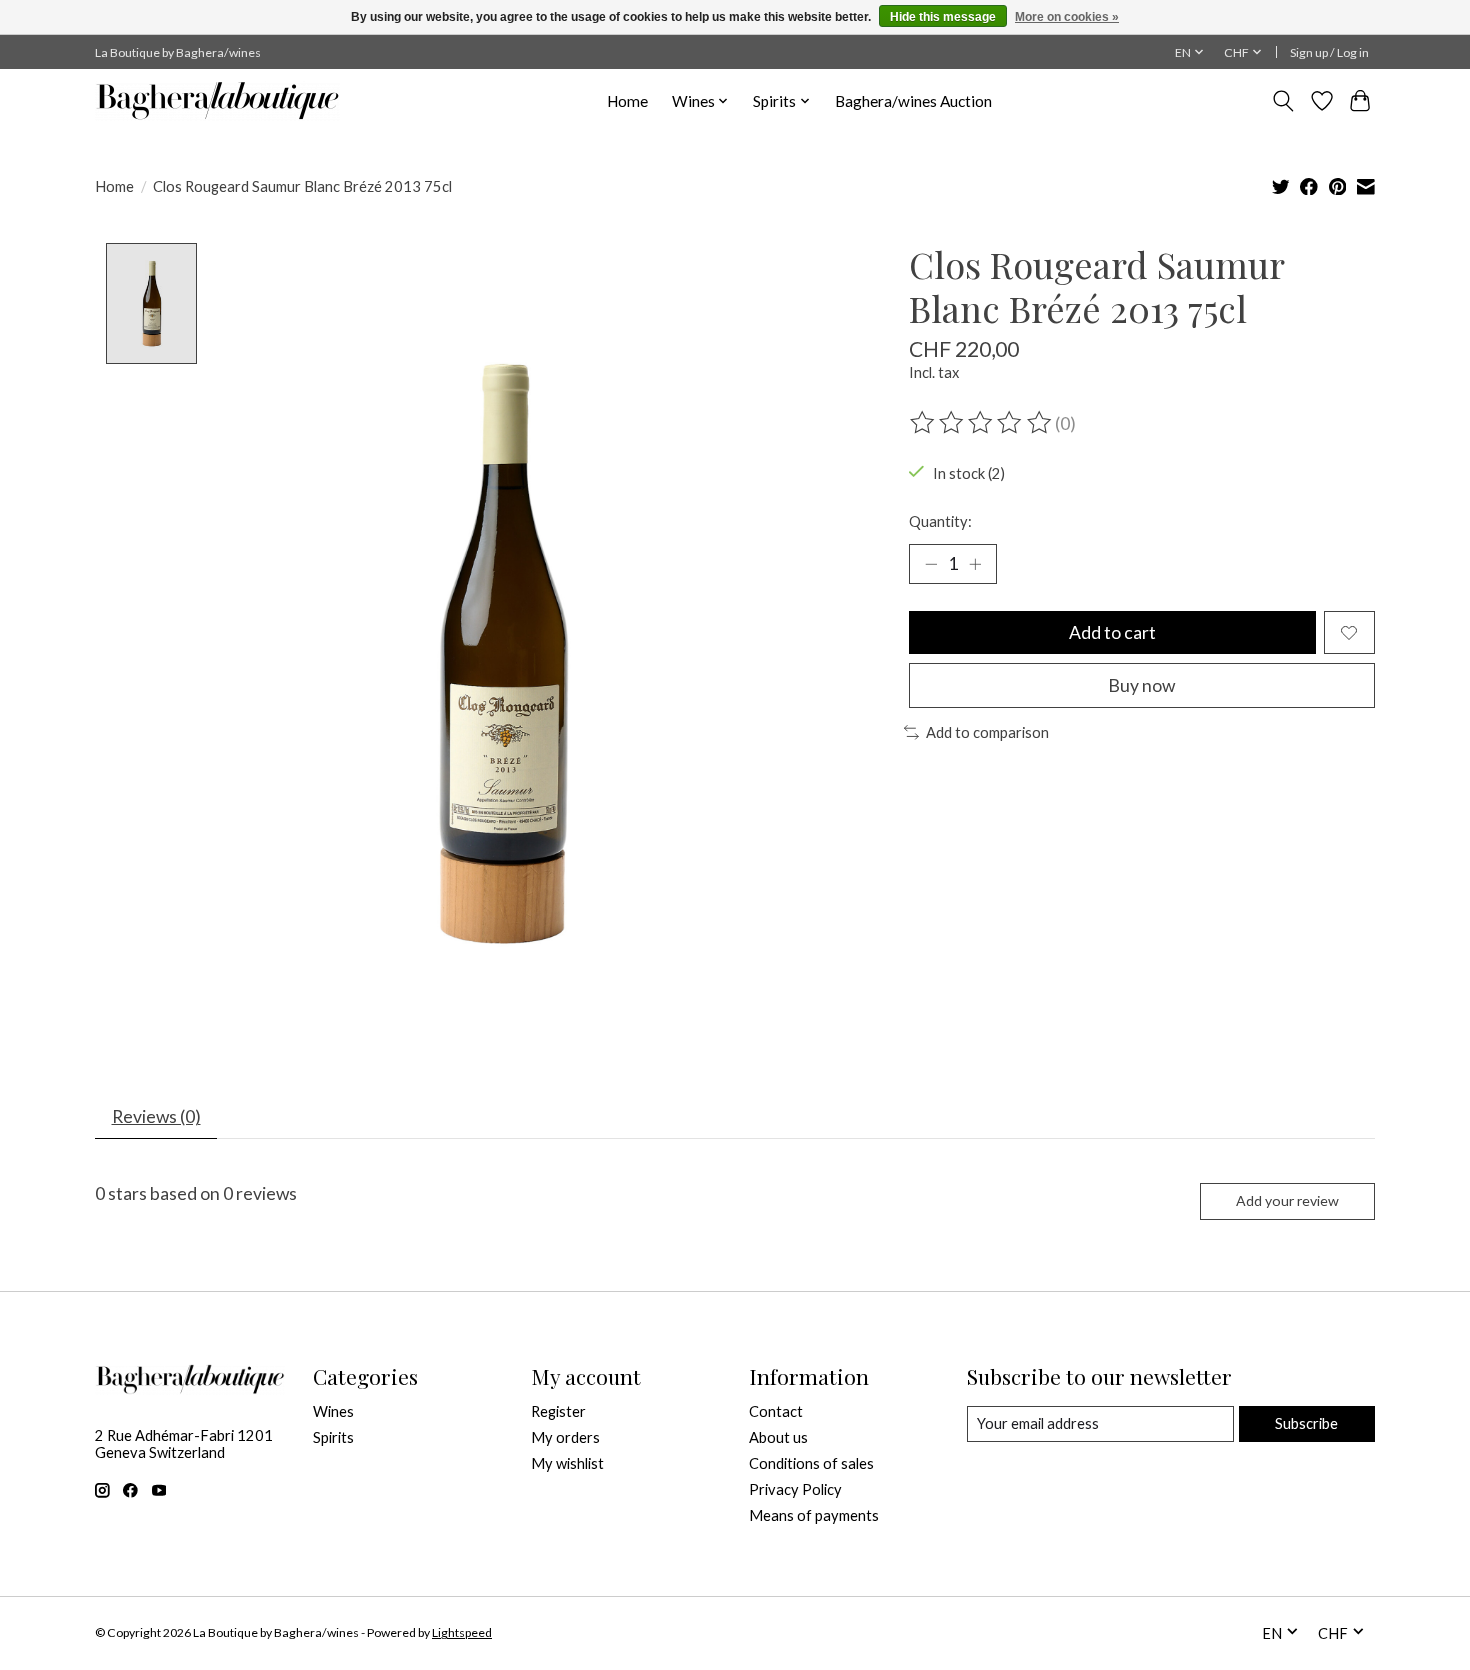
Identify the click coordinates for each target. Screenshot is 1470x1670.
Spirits (333, 1437)
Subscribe (1306, 1423)
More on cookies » (1067, 17)
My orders (565, 1437)
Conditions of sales (811, 1463)
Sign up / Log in (1329, 52)
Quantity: (940, 521)
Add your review (1287, 1200)
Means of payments (814, 1515)
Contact (776, 1411)
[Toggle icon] (1283, 101)
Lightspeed (462, 1632)
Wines (333, 1411)
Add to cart (1112, 632)
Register (558, 1411)
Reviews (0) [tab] (156, 1116)
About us (778, 1437)
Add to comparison (987, 732)
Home (627, 101)
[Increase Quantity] (975, 564)
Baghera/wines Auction (913, 101)
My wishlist (567, 1463)
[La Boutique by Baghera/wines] (217, 101)
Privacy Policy (795, 1489)
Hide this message (943, 17)
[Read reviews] (982, 423)
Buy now (1141, 685)
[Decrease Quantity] (931, 564)
